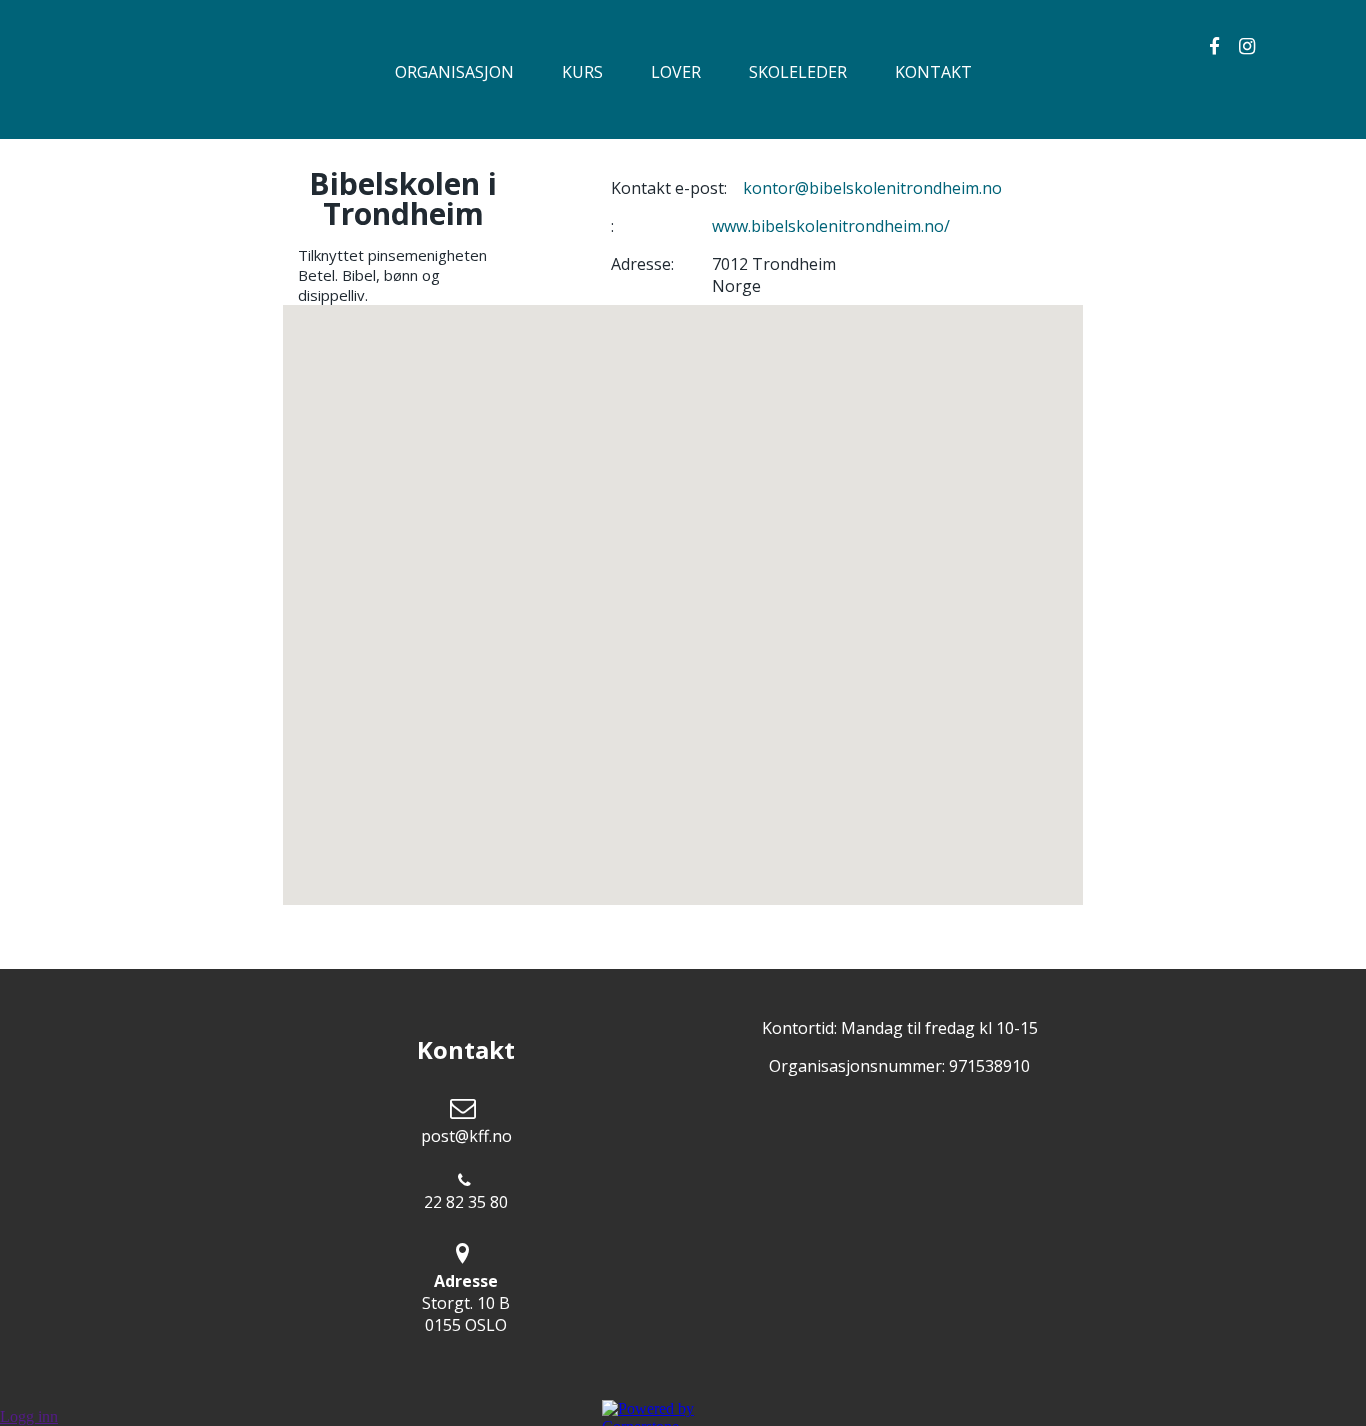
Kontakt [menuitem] (933, 72)
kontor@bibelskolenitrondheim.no (872, 188)
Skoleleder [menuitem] (798, 72)
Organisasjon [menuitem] (454, 72)
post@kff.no (466, 1136)
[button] (683, 593)
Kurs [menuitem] (582, 72)
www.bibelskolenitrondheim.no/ (831, 226)
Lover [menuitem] (676, 72)
